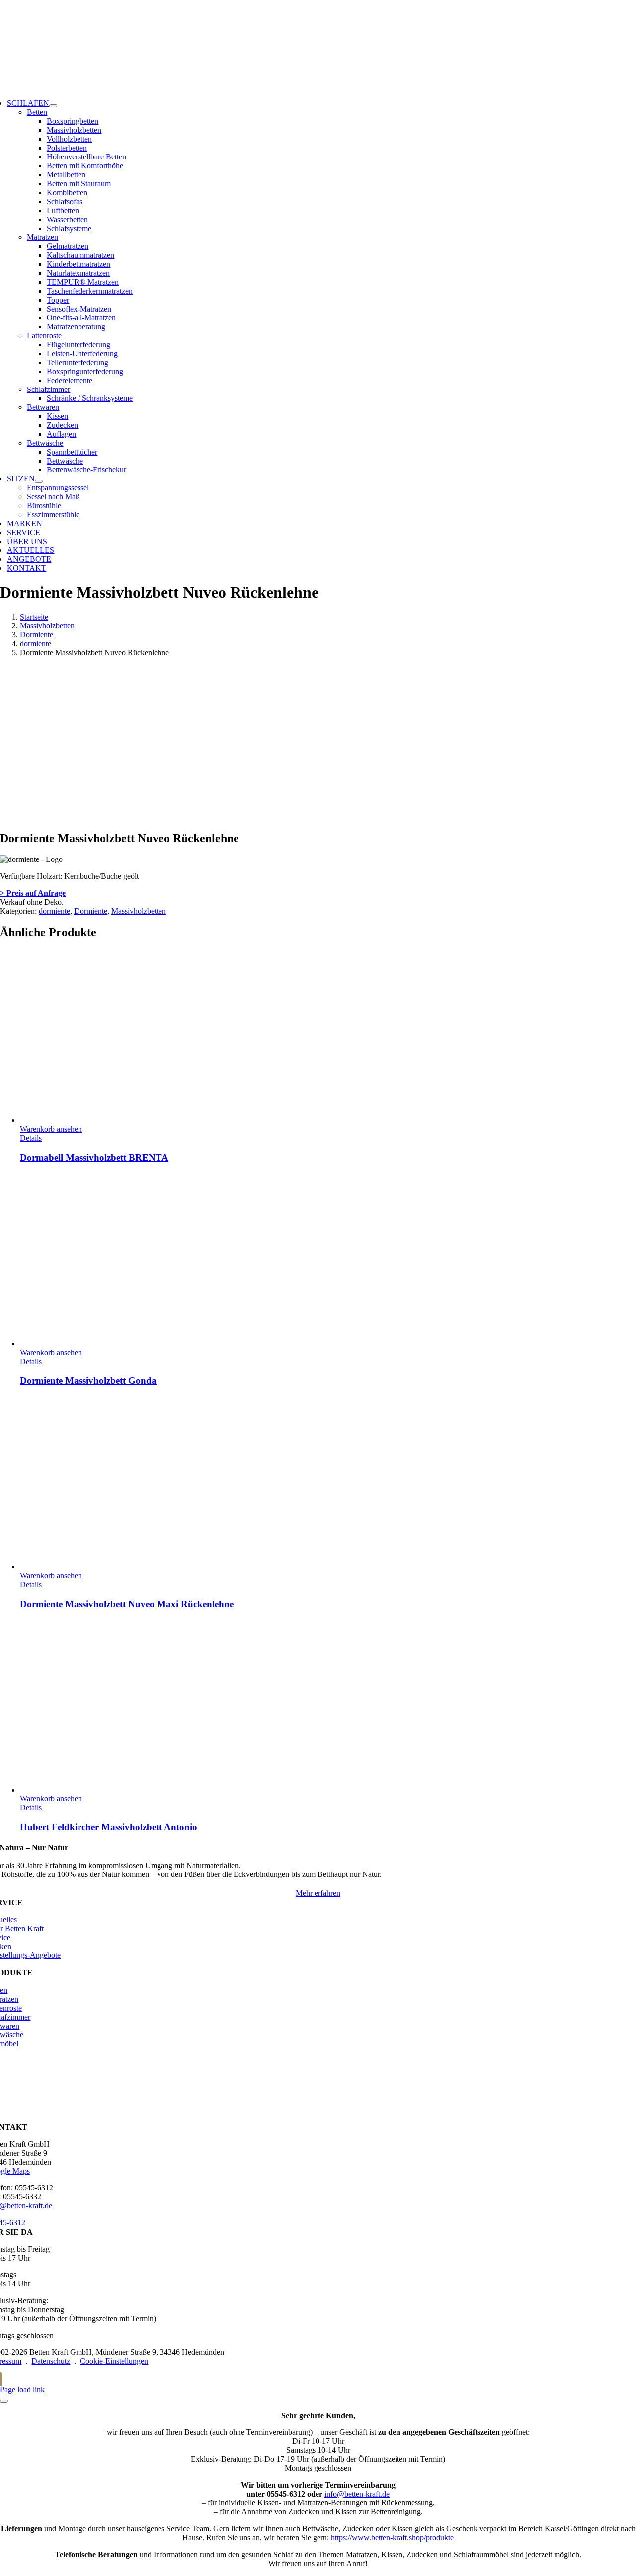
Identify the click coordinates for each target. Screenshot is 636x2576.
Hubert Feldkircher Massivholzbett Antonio (109, 1827)
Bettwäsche (45, 443)
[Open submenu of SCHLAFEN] (53, 106)
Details (31, 1138)
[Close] (4, 2401)
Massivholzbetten (139, 911)
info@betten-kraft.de (357, 2494)
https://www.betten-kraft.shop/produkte (392, 2537)
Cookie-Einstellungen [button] (114, 2361)
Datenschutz (51, 2361)
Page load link (22, 2389)
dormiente (54, 911)
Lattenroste (44, 336)
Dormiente (91, 911)
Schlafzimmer (48, 389)
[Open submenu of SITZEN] (39, 481)
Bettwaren (43, 407)
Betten (37, 112)
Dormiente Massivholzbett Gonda (88, 1380)
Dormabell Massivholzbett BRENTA (94, 1157)
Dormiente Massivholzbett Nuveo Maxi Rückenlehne (127, 1604)
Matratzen (42, 237)
